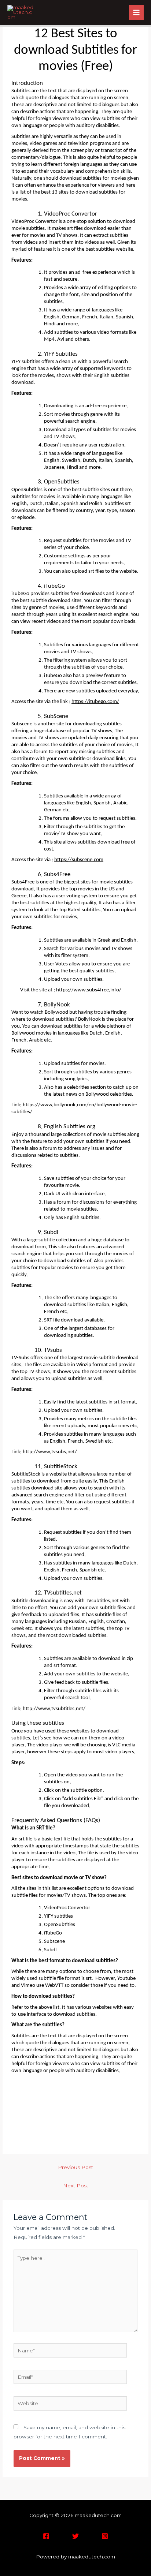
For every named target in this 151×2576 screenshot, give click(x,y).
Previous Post (75, 2167)
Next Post (76, 2186)
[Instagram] (105, 2536)
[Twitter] (75, 2536)
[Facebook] (46, 2536)
